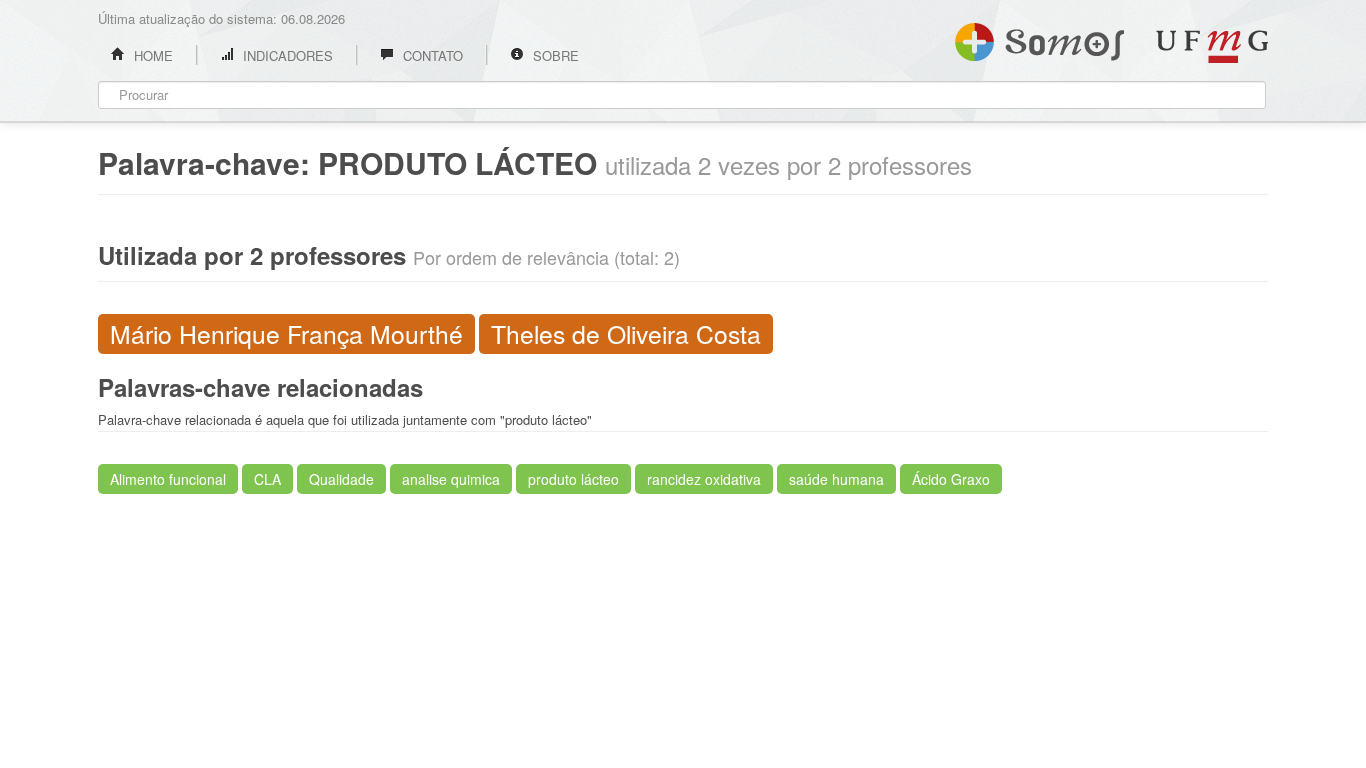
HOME (151, 55)
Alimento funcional (168, 479)
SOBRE (554, 55)
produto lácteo (573, 479)
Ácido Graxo (951, 479)
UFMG (1212, 46)
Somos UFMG (1039, 38)
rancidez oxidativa (704, 479)
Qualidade (341, 479)
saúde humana (836, 479)
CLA (267, 479)
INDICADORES (286, 55)
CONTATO (431, 55)
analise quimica (451, 479)
